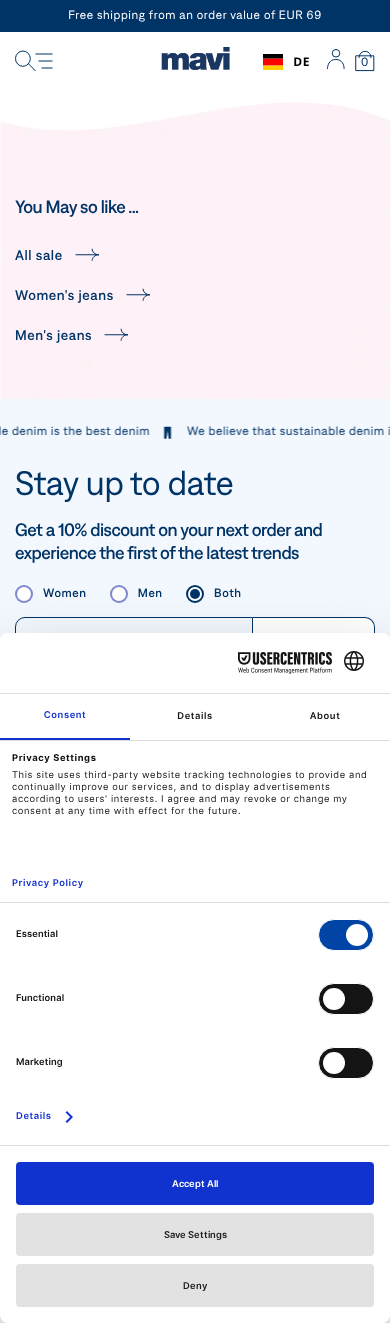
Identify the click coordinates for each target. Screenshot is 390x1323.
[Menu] (34, 62)
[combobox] (286, 62)
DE (301, 61)
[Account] (335, 62)
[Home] (195, 62)
